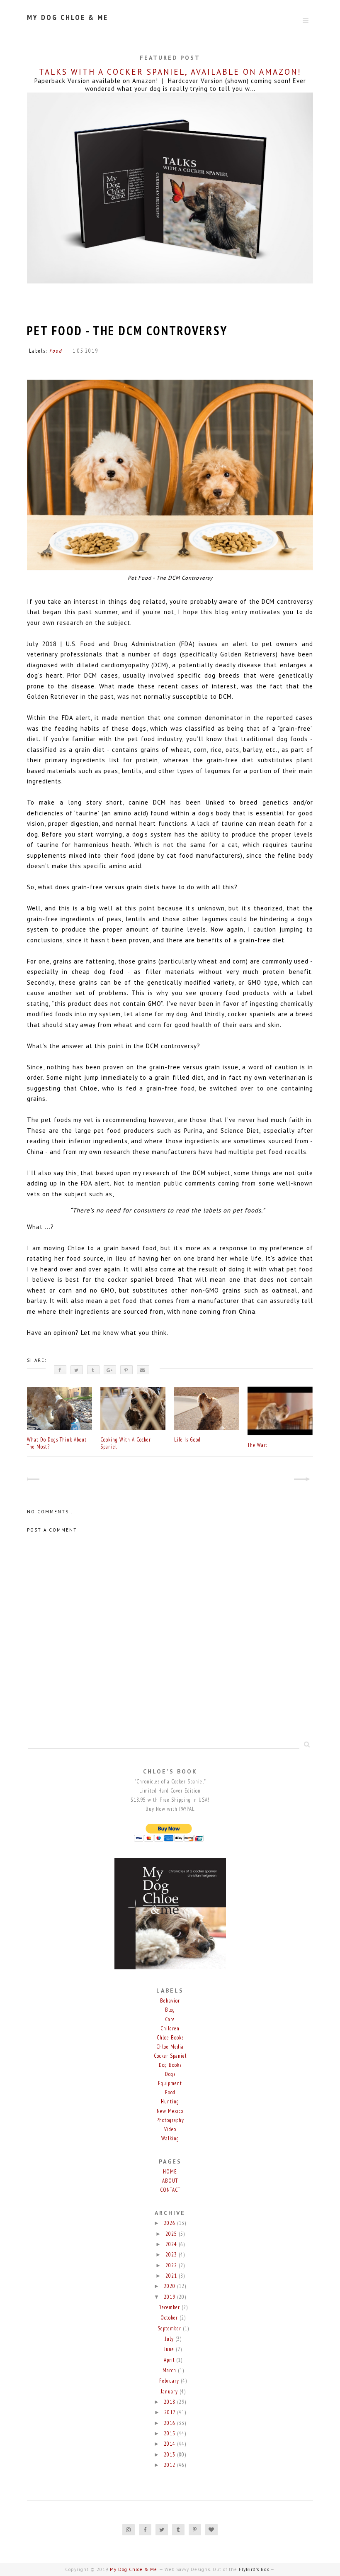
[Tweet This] (77, 1370)
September (170, 2328)
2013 (170, 2455)
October (170, 2318)
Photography (170, 2120)
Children (170, 2028)
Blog (170, 2010)
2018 (170, 2402)
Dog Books (170, 2065)
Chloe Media (170, 2047)
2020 (170, 2286)
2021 (172, 2276)
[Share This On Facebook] (60, 1370)
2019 (170, 2297)
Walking (170, 2138)
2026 (170, 2223)
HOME (170, 2172)
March (170, 2370)
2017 (171, 2412)
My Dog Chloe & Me (68, 17)
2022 (172, 2265)
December (170, 2307)
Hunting (170, 2102)
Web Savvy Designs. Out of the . (217, 2569)
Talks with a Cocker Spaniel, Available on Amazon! (170, 72)
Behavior (170, 2001)
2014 (170, 2444)
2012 (170, 2465)
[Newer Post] (34, 1480)
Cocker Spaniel (170, 2056)
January (170, 2392)
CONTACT (170, 2190)
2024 (172, 2244)
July (170, 2339)
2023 (172, 2255)
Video (170, 2129)
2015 (170, 2433)
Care (170, 2019)
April (170, 2360)
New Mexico (170, 2111)
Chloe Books (170, 2038)
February (170, 2381)
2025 (172, 2234)
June (170, 2349)
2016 (170, 2423)
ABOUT (170, 2181)
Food (56, 351)
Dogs (170, 2074)
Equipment (170, 2083)
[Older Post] (306, 1480)
